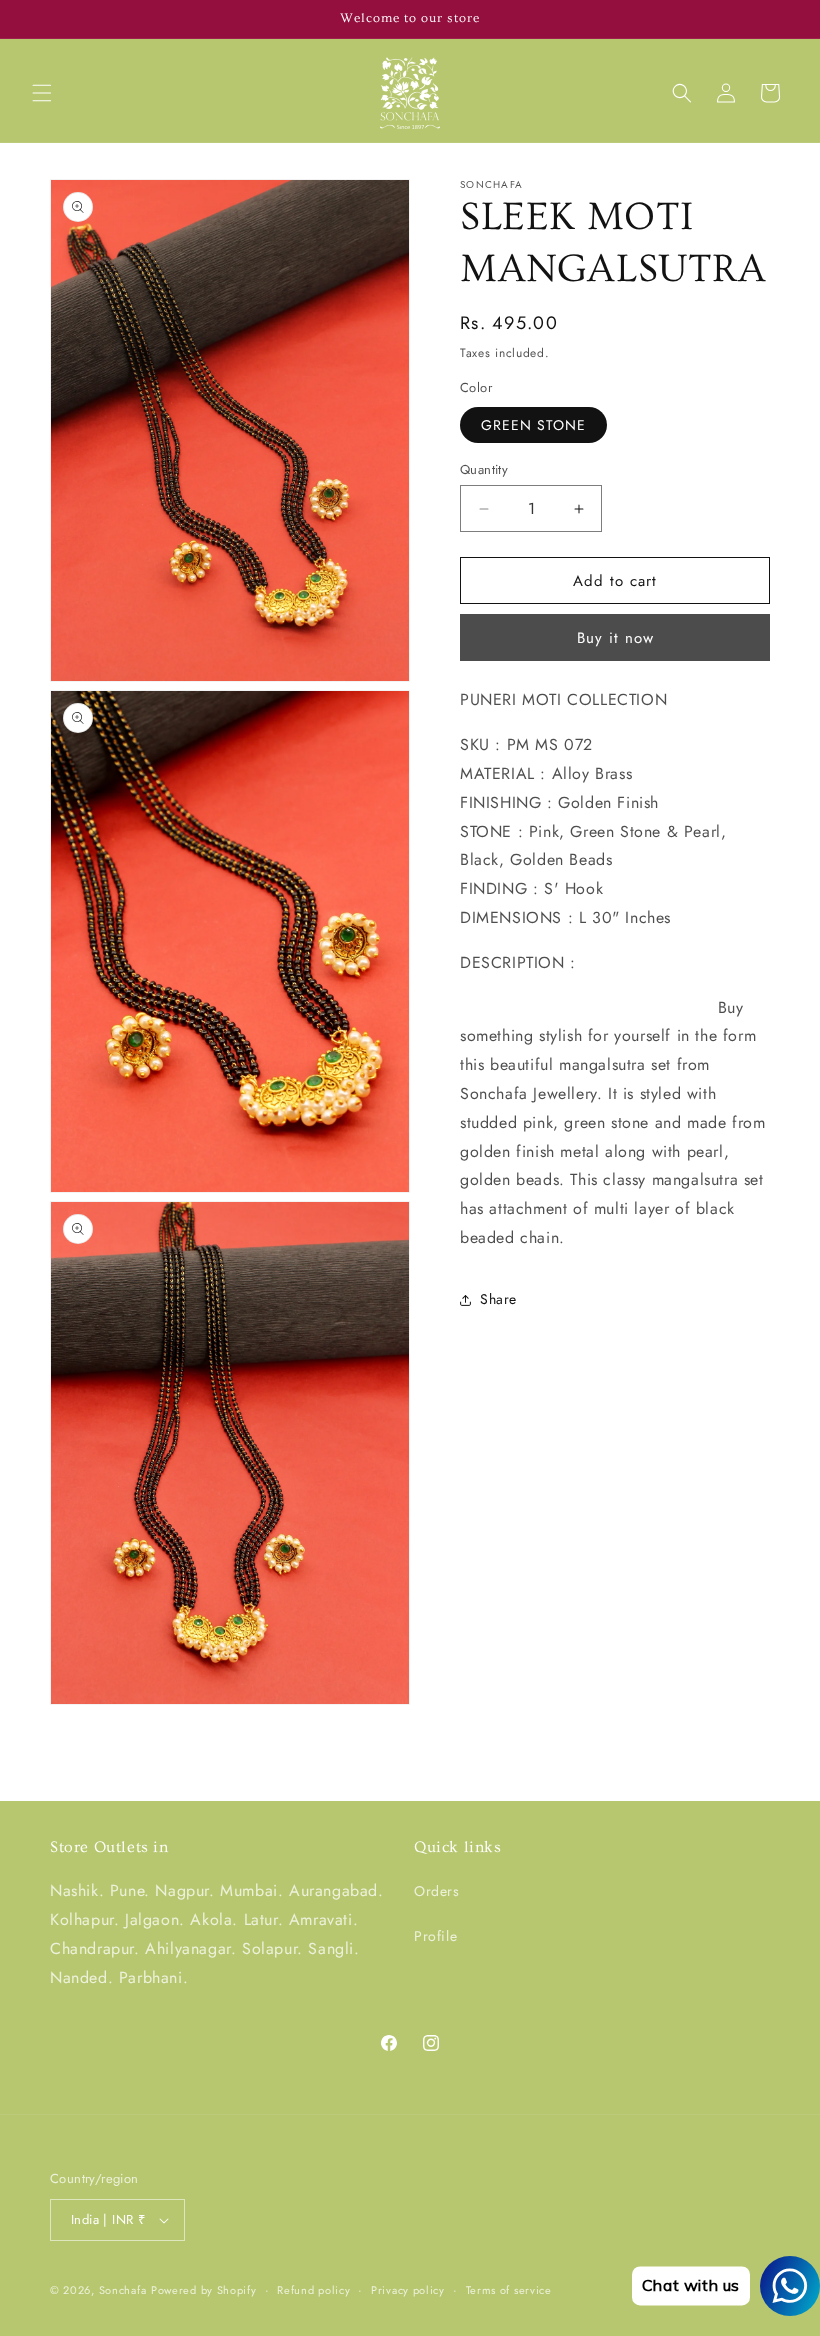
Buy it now (615, 638)
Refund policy (313, 2290)
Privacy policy (408, 2290)
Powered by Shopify (204, 2290)
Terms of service (509, 2290)
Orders (437, 1891)
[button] (42, 93)
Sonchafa (123, 2290)
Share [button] (498, 1299)
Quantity (484, 469)
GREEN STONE (533, 425)
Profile (435, 1936)
